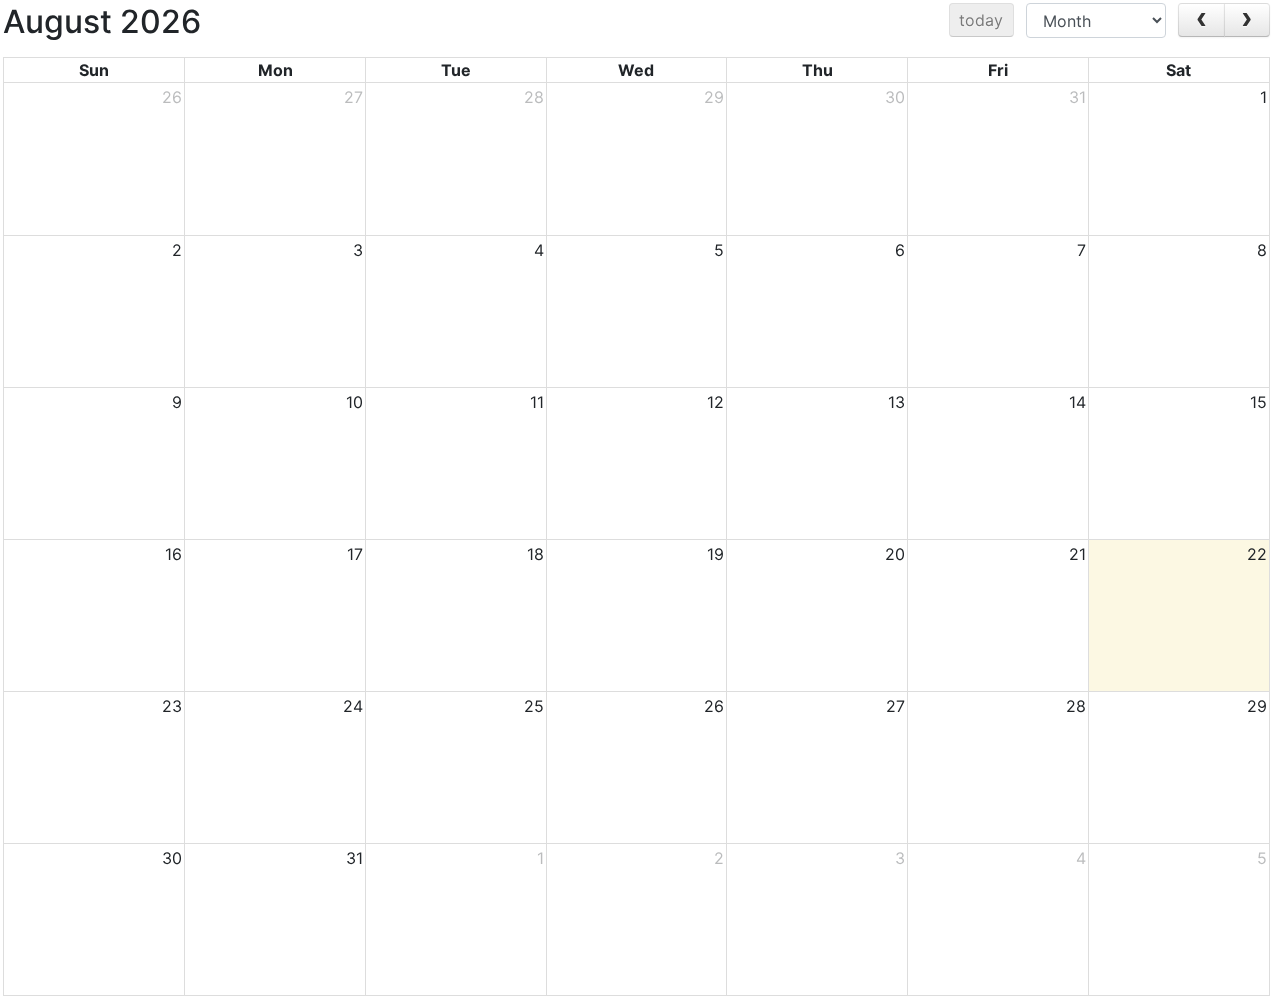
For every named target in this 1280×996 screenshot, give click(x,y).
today (981, 20)
